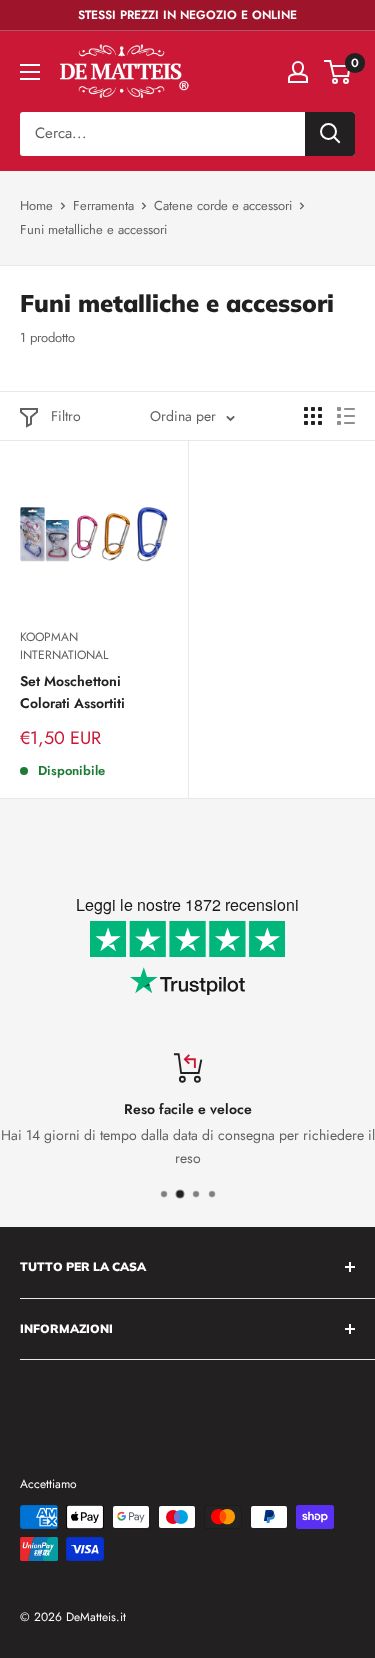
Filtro (66, 416)
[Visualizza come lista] (346, 416)
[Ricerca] (330, 134)
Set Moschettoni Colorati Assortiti (72, 692)
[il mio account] (298, 72)
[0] (338, 72)
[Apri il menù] (30, 72)
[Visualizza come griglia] (313, 416)
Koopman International (64, 646)
